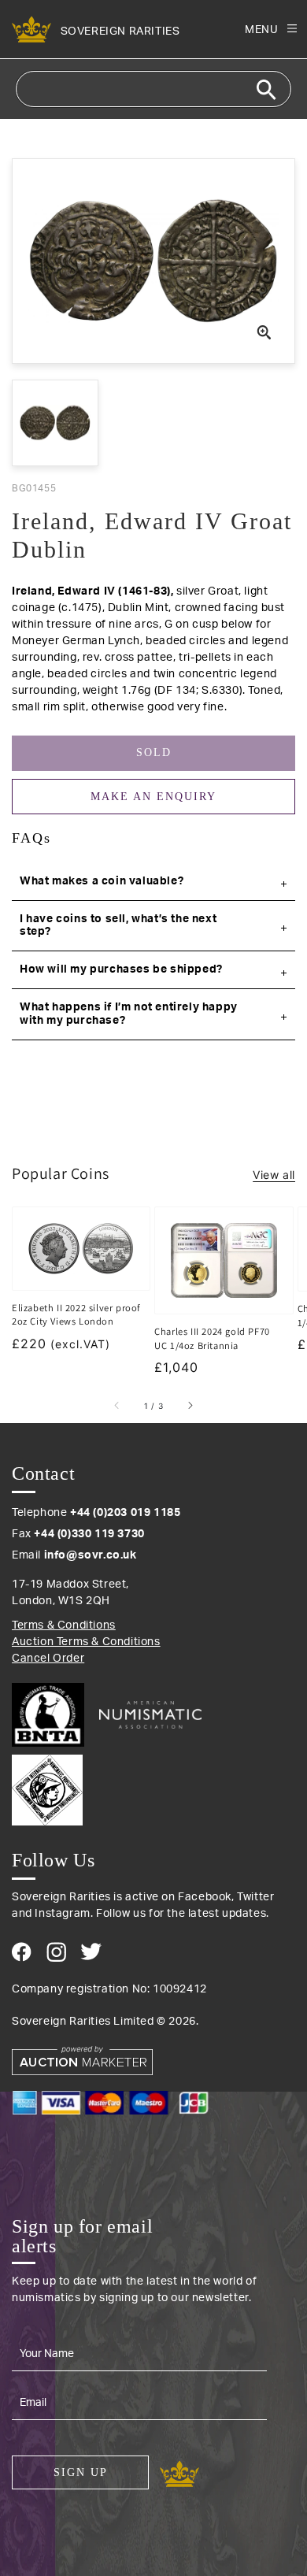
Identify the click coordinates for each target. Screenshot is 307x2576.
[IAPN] (153, 1786)
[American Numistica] (150, 1714)
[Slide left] (117, 1406)
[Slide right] (190, 1406)
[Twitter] (91, 1951)
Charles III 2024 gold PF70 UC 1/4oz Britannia (212, 1338)
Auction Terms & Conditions (86, 1642)
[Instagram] (56, 1952)
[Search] (266, 90)
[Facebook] (22, 1952)
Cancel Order (48, 1659)
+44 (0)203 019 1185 (125, 1513)
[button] (153, 882)
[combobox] (153, 89)
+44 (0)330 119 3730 (89, 1534)
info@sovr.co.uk (91, 1555)
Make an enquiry (153, 797)
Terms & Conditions (64, 1625)
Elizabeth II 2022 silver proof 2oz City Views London (76, 1315)
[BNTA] (54, 1715)
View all (274, 1175)
